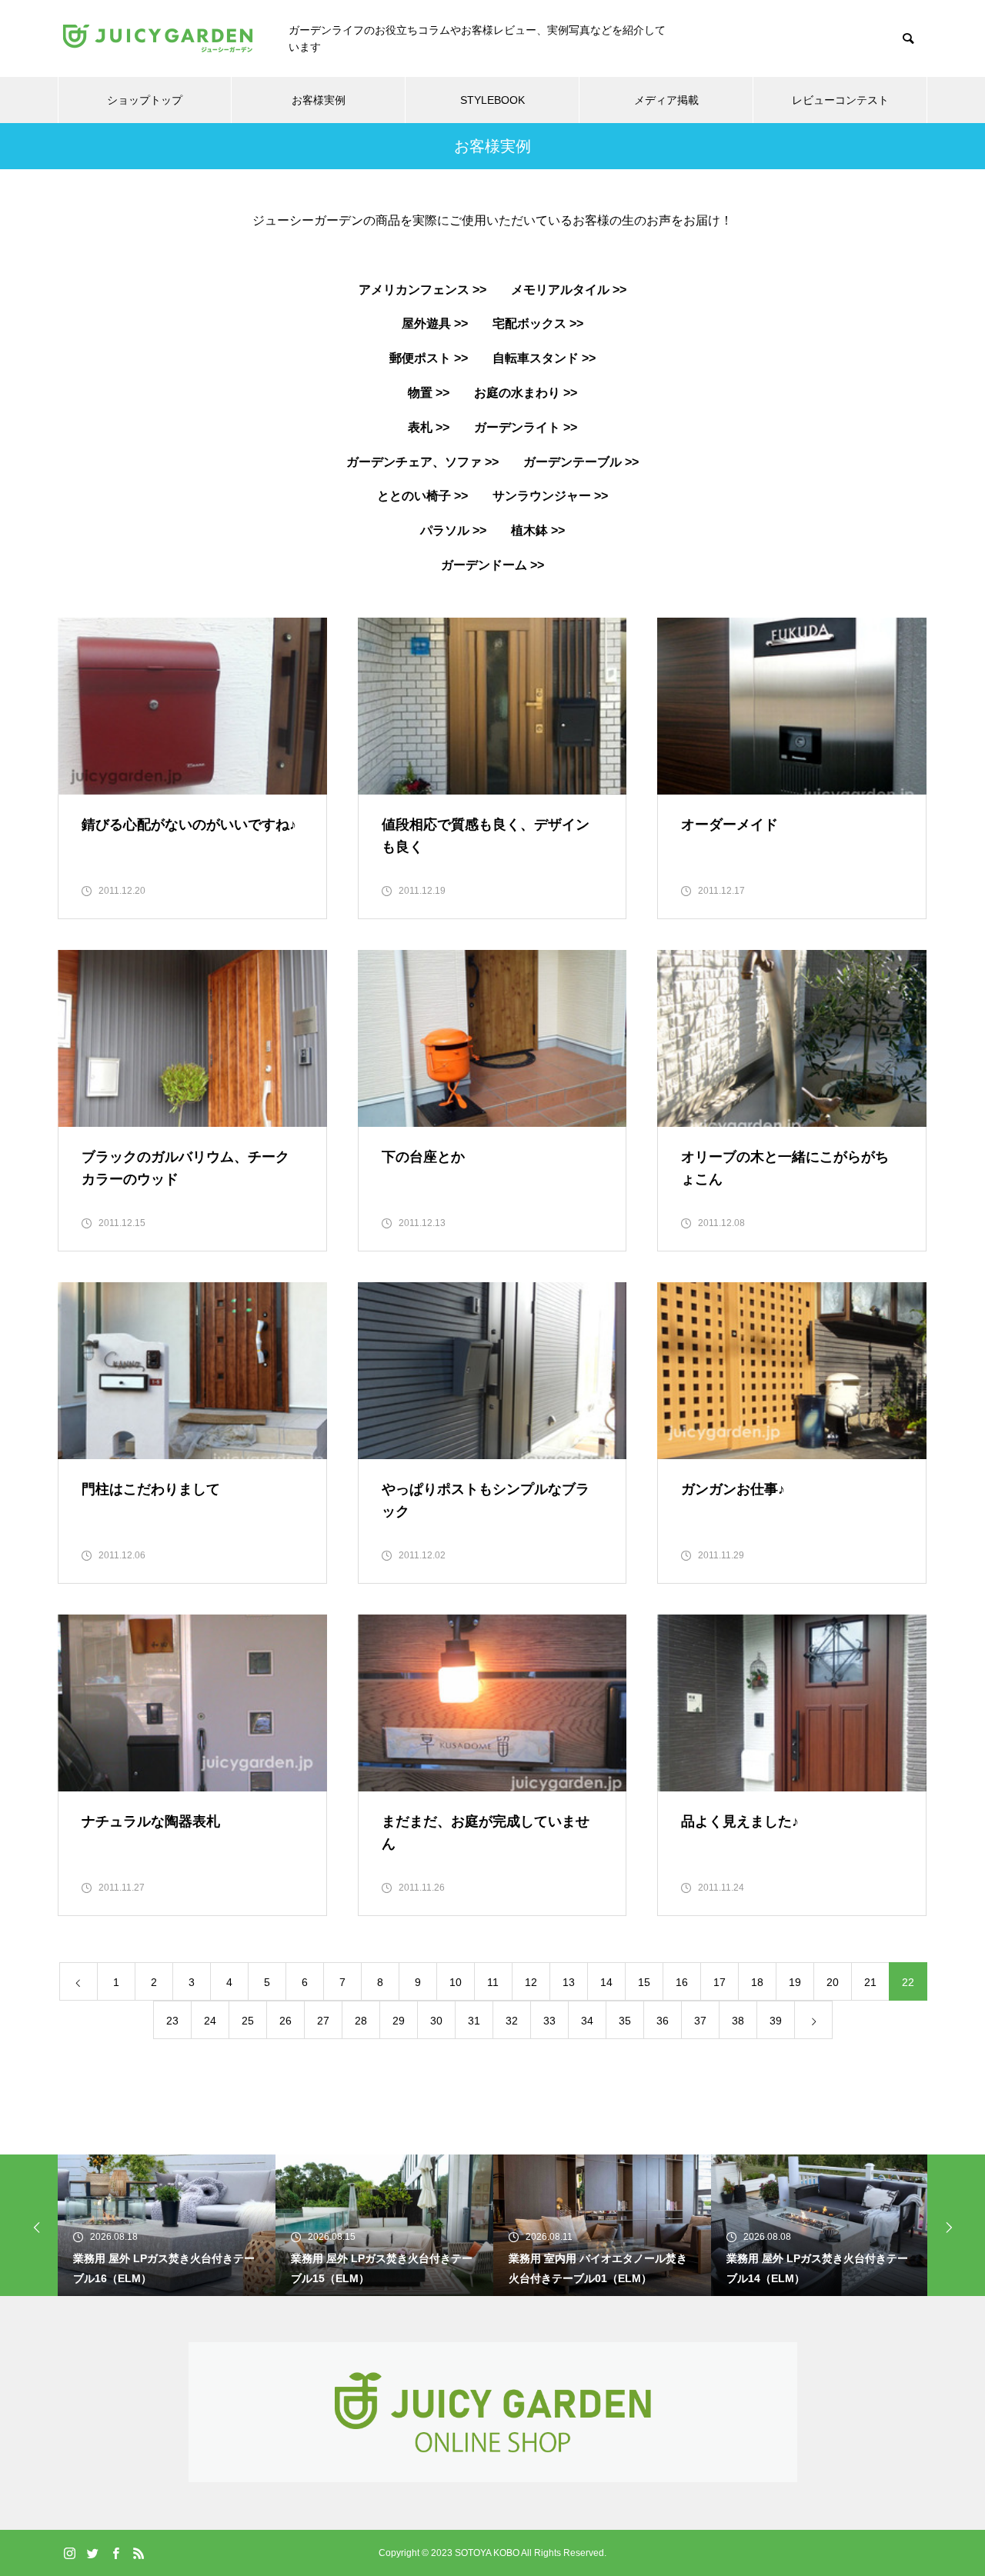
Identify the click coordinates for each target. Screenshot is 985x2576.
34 (587, 2021)
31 (474, 2021)
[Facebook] (115, 2553)
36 (663, 2021)
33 (549, 2021)
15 (644, 1982)
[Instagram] (69, 2553)
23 (172, 2021)
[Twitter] (92, 2553)
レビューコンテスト (840, 100)
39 (776, 2021)
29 (399, 2021)
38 (738, 2021)
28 (361, 2021)
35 (625, 2021)
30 (436, 2021)
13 (569, 1982)
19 (795, 1982)
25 (248, 2021)
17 (720, 1982)
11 (493, 1982)
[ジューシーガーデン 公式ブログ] (158, 38)
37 (700, 2021)
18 (757, 1982)
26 (285, 2021)
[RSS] (139, 2553)
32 (512, 2021)
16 (682, 1982)
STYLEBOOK (492, 100)
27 (323, 2021)
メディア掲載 (666, 100)
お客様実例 (319, 100)
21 (870, 1982)
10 (456, 1982)
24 (210, 2021)
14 (606, 1982)
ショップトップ (145, 100)
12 (531, 1982)
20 (833, 1982)
